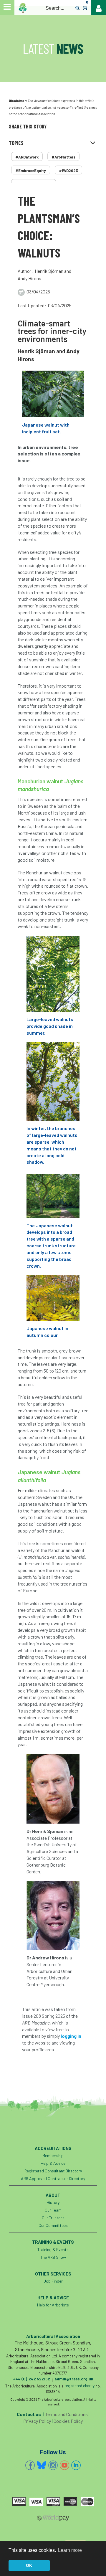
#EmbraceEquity (31, 171)
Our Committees (53, 2225)
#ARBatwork (27, 157)
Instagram (53, 2465)
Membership (53, 2155)
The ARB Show (53, 2257)
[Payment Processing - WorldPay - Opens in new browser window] (53, 2519)
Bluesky (42, 2465)
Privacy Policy (37, 2421)
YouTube (64, 2465)
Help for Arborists (53, 2305)
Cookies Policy (68, 2421)
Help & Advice (53, 2163)
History (53, 2202)
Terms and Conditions (66, 2414)
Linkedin (76, 2465)
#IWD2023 (68, 171)
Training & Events (53, 2249)
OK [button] (29, 2565)
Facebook (30, 2465)
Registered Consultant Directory (53, 2171)
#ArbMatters (63, 157)
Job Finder (53, 2281)
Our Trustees (53, 2218)
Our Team (53, 2210)
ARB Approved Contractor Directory (53, 2178)
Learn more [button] (70, 2550)
